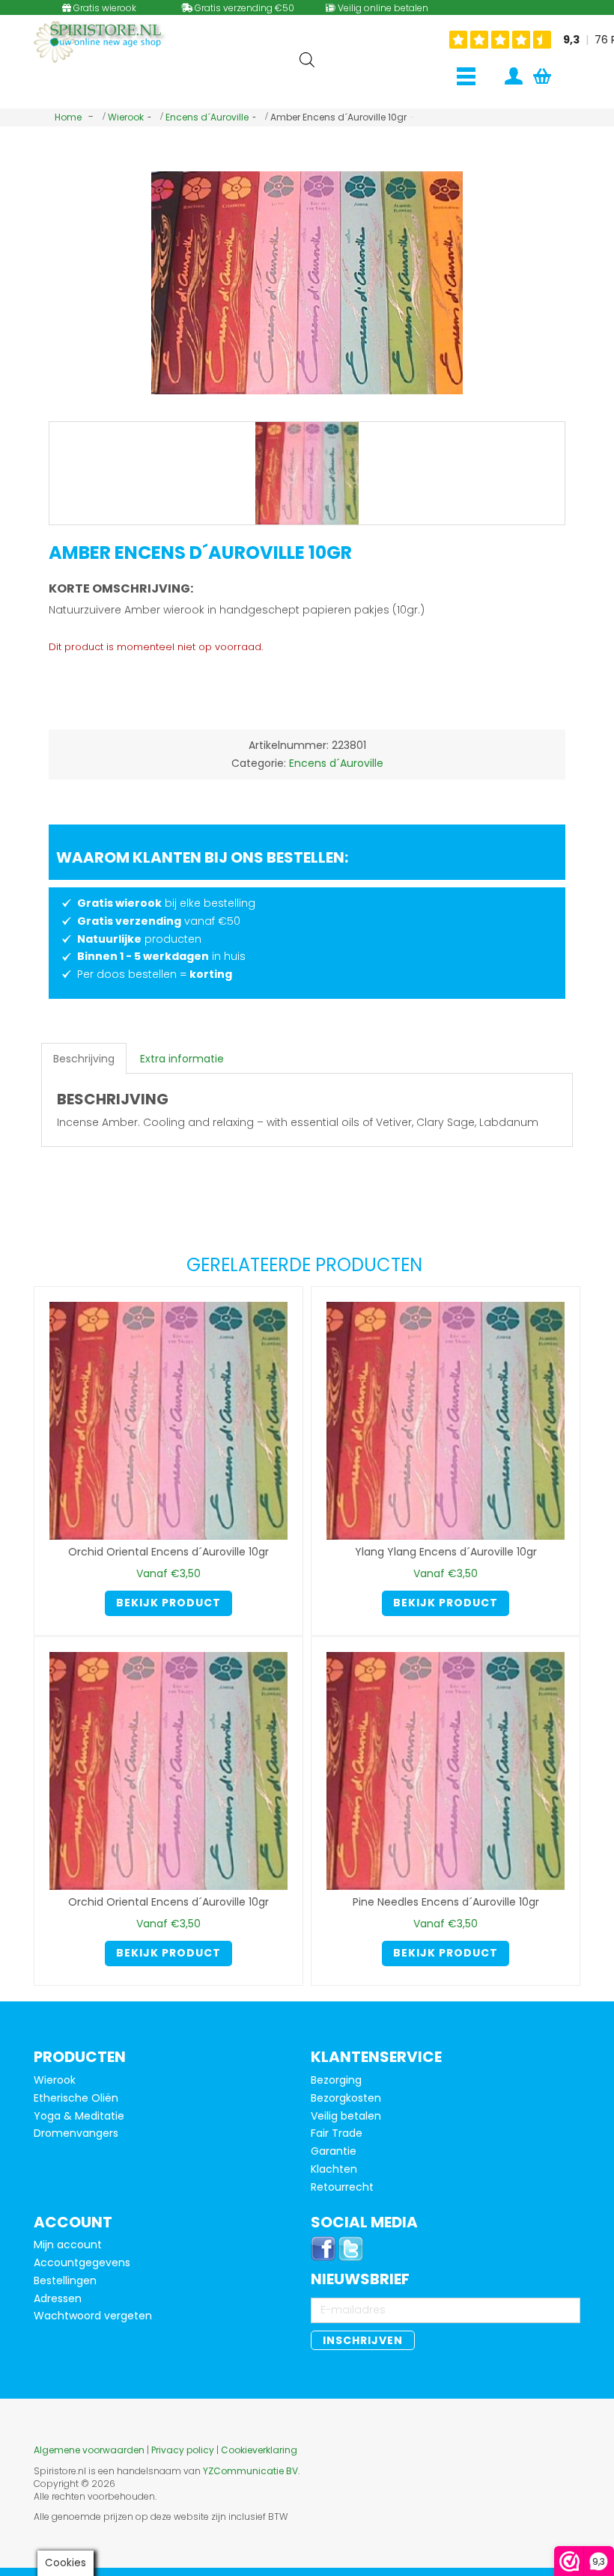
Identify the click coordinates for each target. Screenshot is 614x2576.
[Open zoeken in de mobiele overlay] (307, 59)
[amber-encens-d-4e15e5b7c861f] (307, 474)
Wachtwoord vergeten (93, 2316)
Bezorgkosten (346, 2098)
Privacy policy (183, 2450)
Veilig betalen (346, 2116)
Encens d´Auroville (207, 117)
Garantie (334, 2151)
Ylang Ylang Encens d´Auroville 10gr (446, 1552)
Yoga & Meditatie (79, 2116)
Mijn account (68, 2245)
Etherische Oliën (76, 2098)
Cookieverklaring (259, 2450)
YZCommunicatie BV (250, 2471)
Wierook (126, 117)
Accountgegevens (82, 2263)
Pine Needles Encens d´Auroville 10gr (446, 1902)
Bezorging (336, 2080)
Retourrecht (342, 2187)
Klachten (334, 2169)
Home (68, 117)
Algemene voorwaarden (89, 2450)
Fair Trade (337, 2133)
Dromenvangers (76, 2133)
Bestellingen (65, 2280)
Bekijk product (168, 1603)
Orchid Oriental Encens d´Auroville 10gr (168, 1552)
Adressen (58, 2298)
